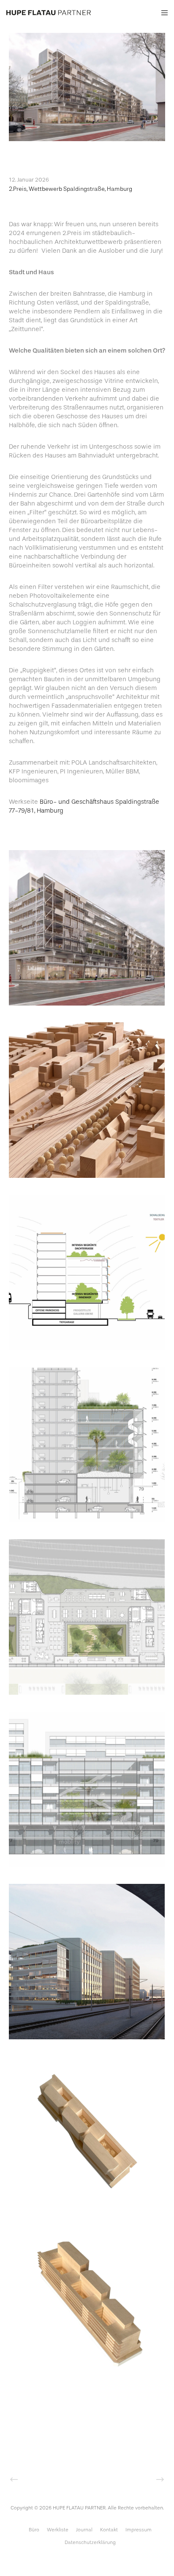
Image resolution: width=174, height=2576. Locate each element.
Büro (34, 2530)
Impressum (139, 2530)
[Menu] (162, 13)
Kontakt (109, 2530)
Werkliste (58, 2530)
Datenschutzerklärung (90, 2542)
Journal (84, 2530)
